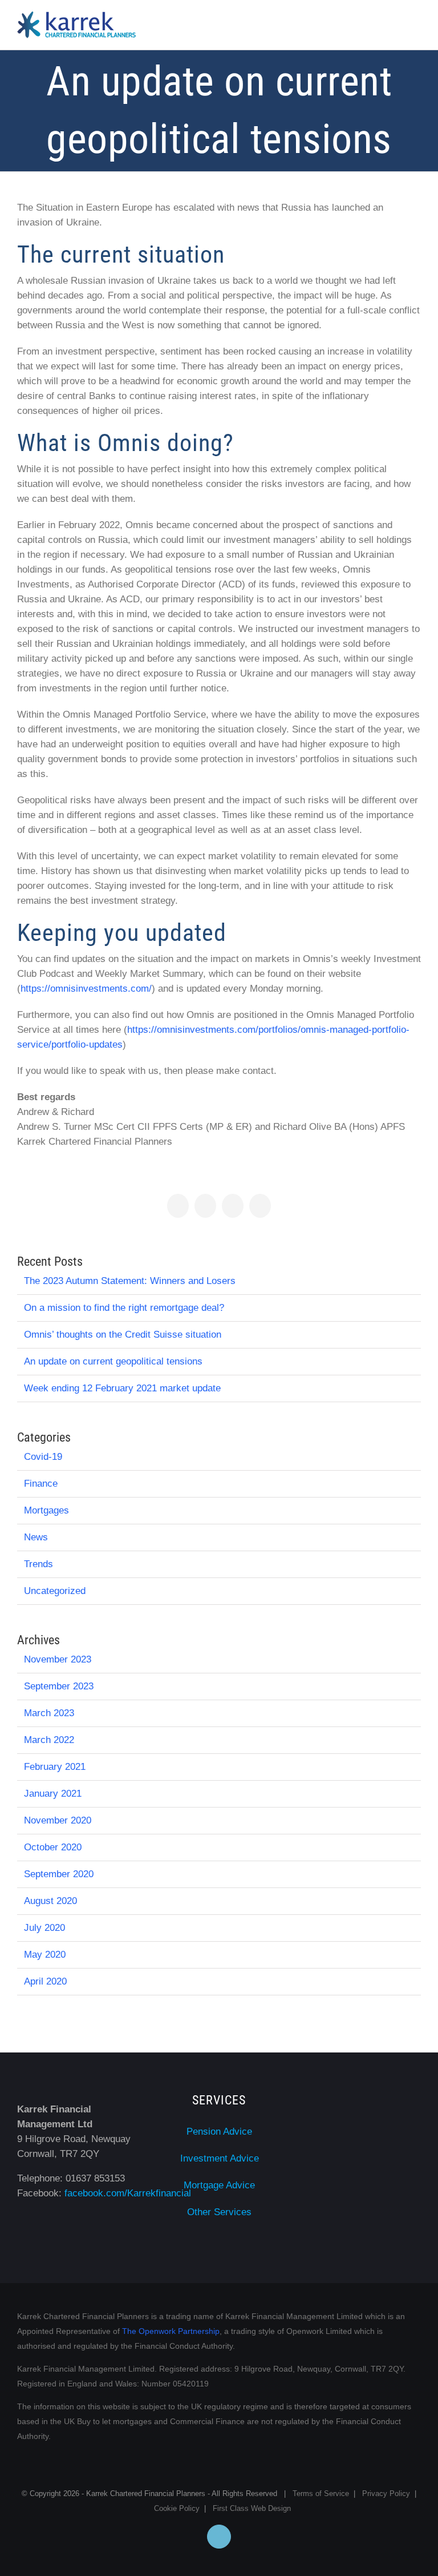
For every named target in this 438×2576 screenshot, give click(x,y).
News (36, 1537)
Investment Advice (220, 2158)
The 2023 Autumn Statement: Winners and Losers (130, 1281)
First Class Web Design (252, 2508)
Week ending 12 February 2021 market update (122, 1388)
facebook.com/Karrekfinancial (128, 2193)
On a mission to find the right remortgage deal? (124, 1308)
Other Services (219, 2212)
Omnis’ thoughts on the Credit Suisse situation (123, 1335)
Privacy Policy (386, 2494)
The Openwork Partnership (171, 2331)
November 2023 (58, 1659)
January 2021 (53, 1794)
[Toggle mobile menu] (416, 27)
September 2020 (59, 1874)
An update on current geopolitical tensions (113, 1361)
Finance (41, 1484)
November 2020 (58, 1820)
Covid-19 (43, 1457)
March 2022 (49, 1740)
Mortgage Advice (219, 2185)
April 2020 (45, 1981)
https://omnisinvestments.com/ (86, 989)
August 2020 (50, 1901)
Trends (38, 1564)
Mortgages (46, 1510)
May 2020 (45, 1955)
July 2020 (44, 1928)
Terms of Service (321, 2494)
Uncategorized (55, 1591)
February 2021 (55, 1767)
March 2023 (49, 1713)
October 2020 (53, 1847)
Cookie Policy (177, 2508)
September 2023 (59, 1686)
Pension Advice (219, 2132)
